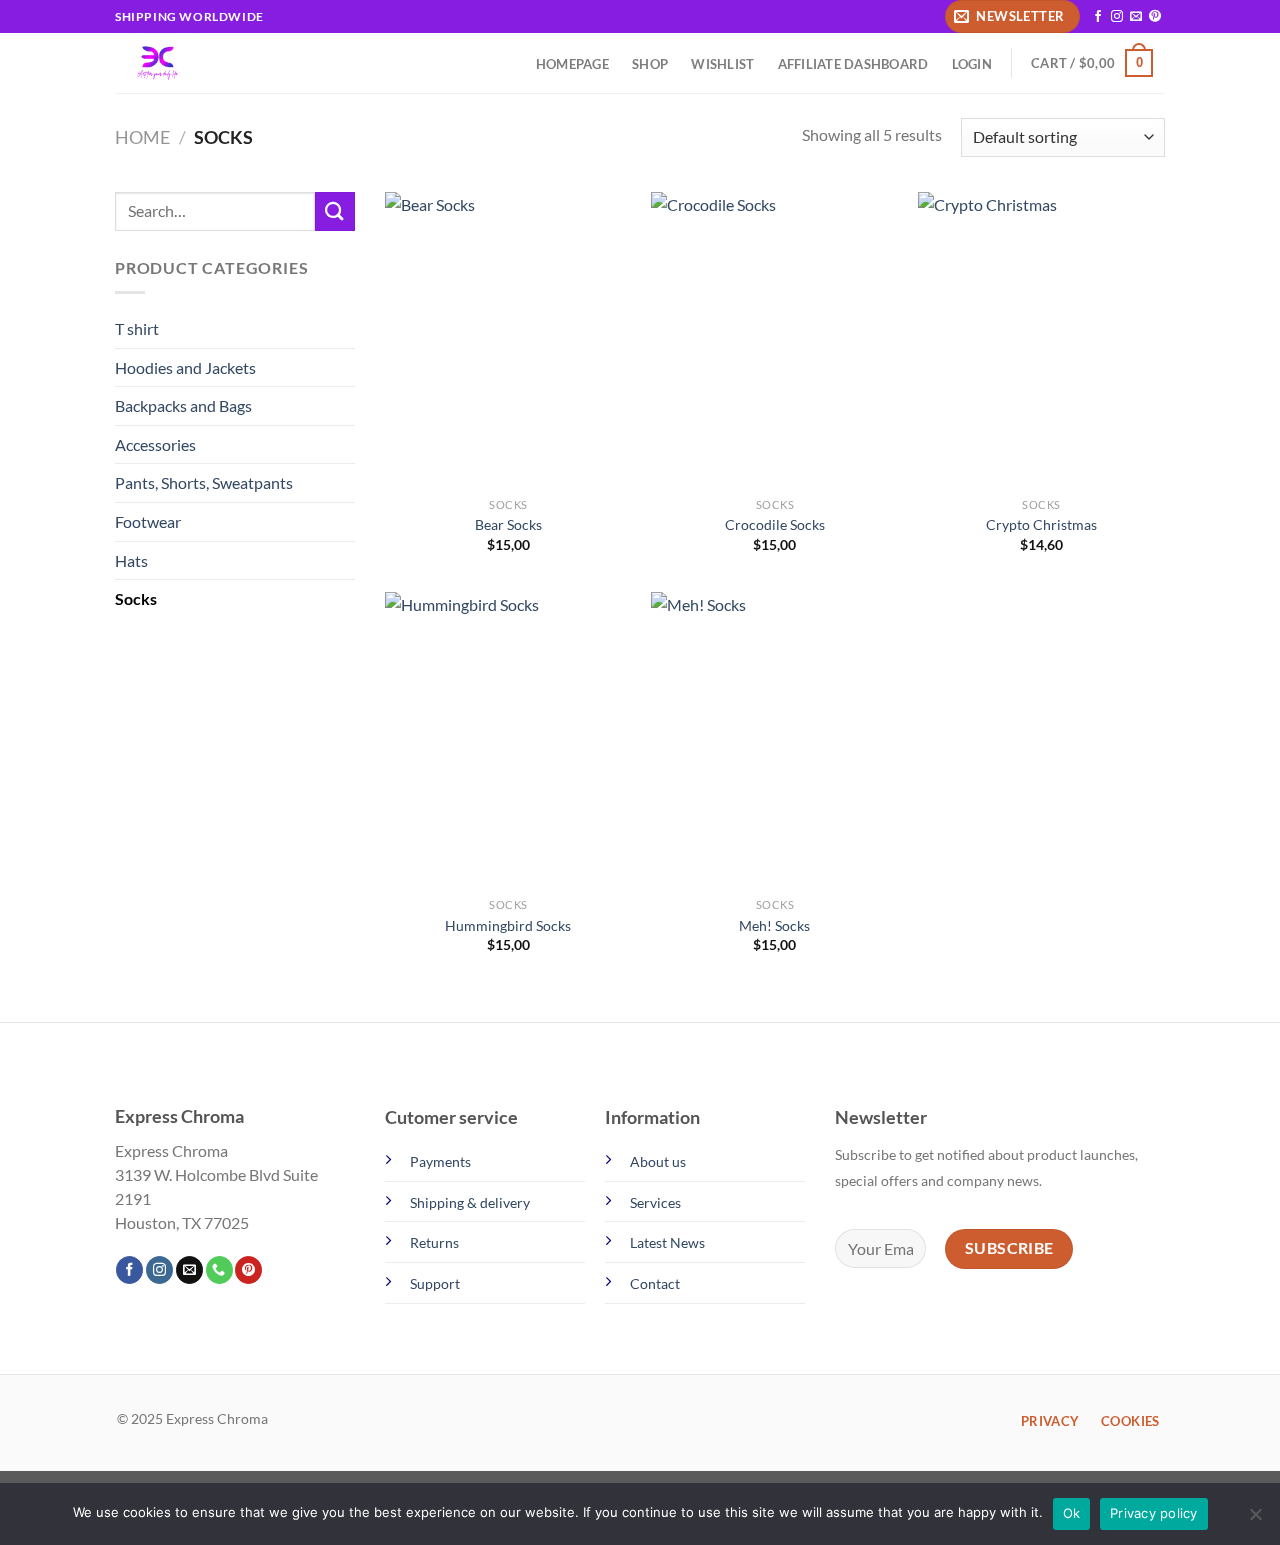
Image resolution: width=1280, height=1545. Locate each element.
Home (142, 137)
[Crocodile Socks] (774, 340)
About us (658, 1161)
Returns (434, 1242)
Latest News (667, 1242)
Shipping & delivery (470, 1202)
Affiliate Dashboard (853, 64)
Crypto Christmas (1041, 524)
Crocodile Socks (775, 524)
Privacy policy (1154, 1513)
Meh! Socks (774, 925)
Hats (131, 560)
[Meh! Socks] (774, 740)
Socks (136, 598)
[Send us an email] (1136, 17)
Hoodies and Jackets (185, 367)
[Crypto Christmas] (1041, 340)
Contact (655, 1283)
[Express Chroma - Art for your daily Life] (181, 63)
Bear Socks (508, 524)
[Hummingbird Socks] (508, 740)
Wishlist (722, 64)
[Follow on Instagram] (1117, 17)
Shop (650, 64)
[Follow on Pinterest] (1155, 17)
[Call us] (219, 1270)
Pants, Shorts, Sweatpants (204, 482)
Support (435, 1283)
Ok (1072, 1513)
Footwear (148, 521)
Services (655, 1202)
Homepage (572, 64)
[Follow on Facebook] (1098, 17)
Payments (440, 1161)
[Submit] (335, 211)
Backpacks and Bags (183, 405)
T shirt (137, 328)
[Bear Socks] (508, 340)
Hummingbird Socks (508, 925)
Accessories (155, 444)
